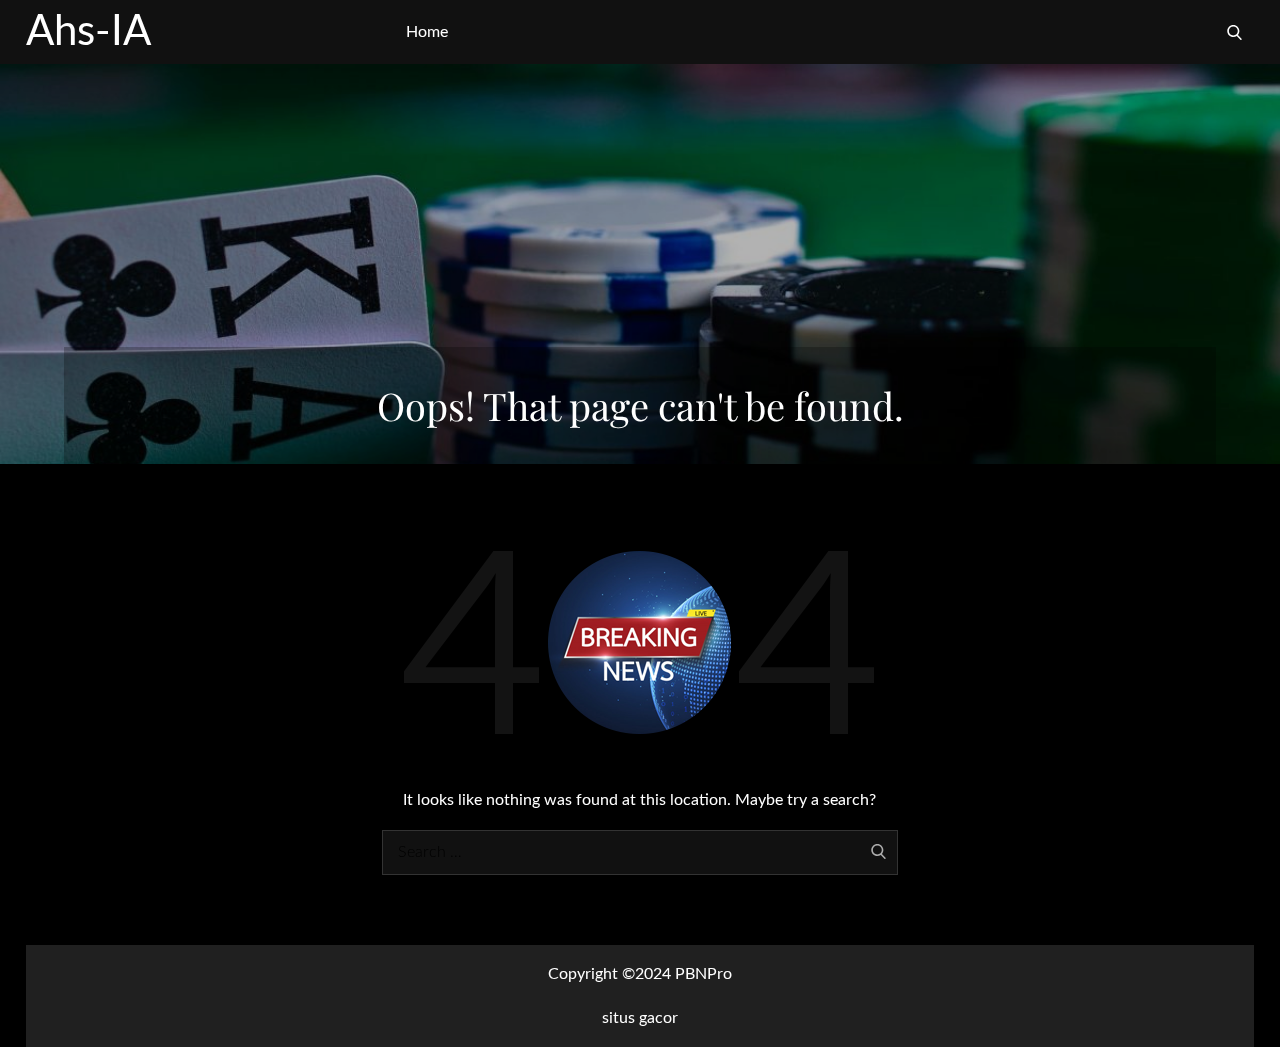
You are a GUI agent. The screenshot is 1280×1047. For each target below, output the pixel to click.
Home (427, 32)
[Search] (1234, 32)
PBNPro (703, 974)
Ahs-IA (88, 32)
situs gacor (640, 1018)
